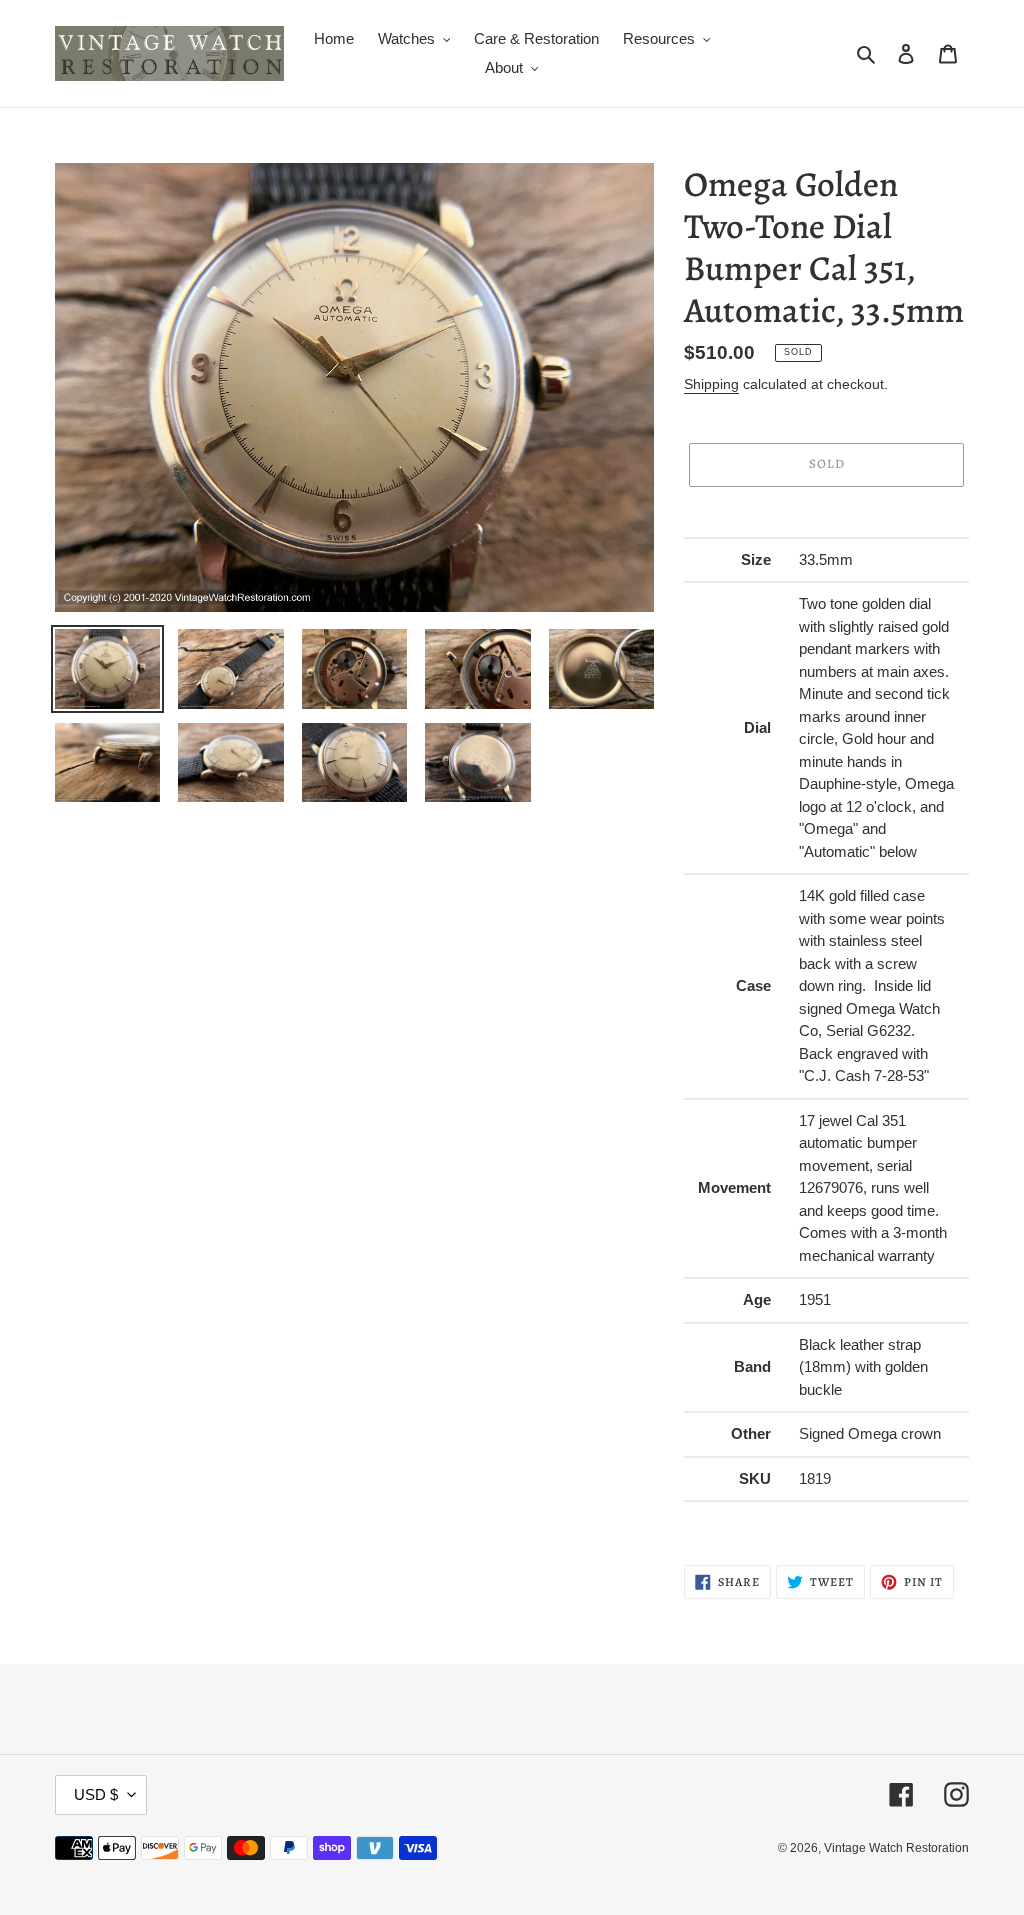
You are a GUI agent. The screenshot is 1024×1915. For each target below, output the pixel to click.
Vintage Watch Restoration (896, 1848)
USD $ (96, 1794)
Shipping (711, 384)
